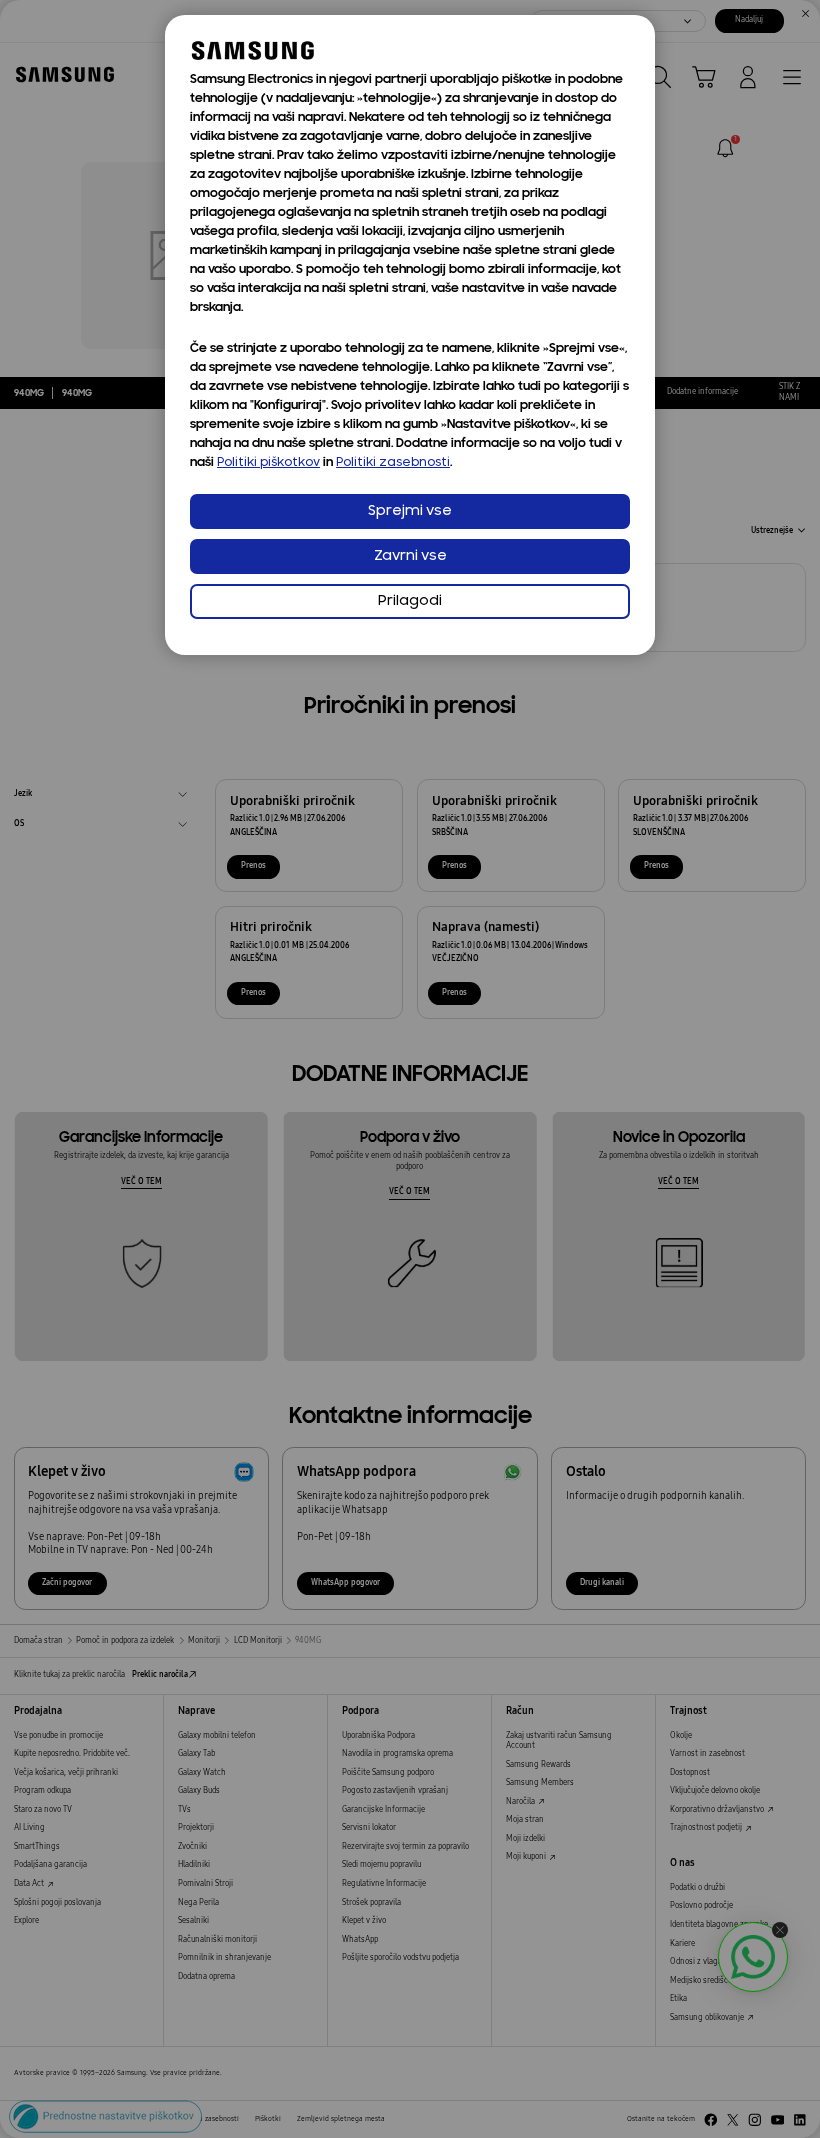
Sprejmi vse (410, 511)
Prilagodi (410, 601)
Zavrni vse (410, 556)
